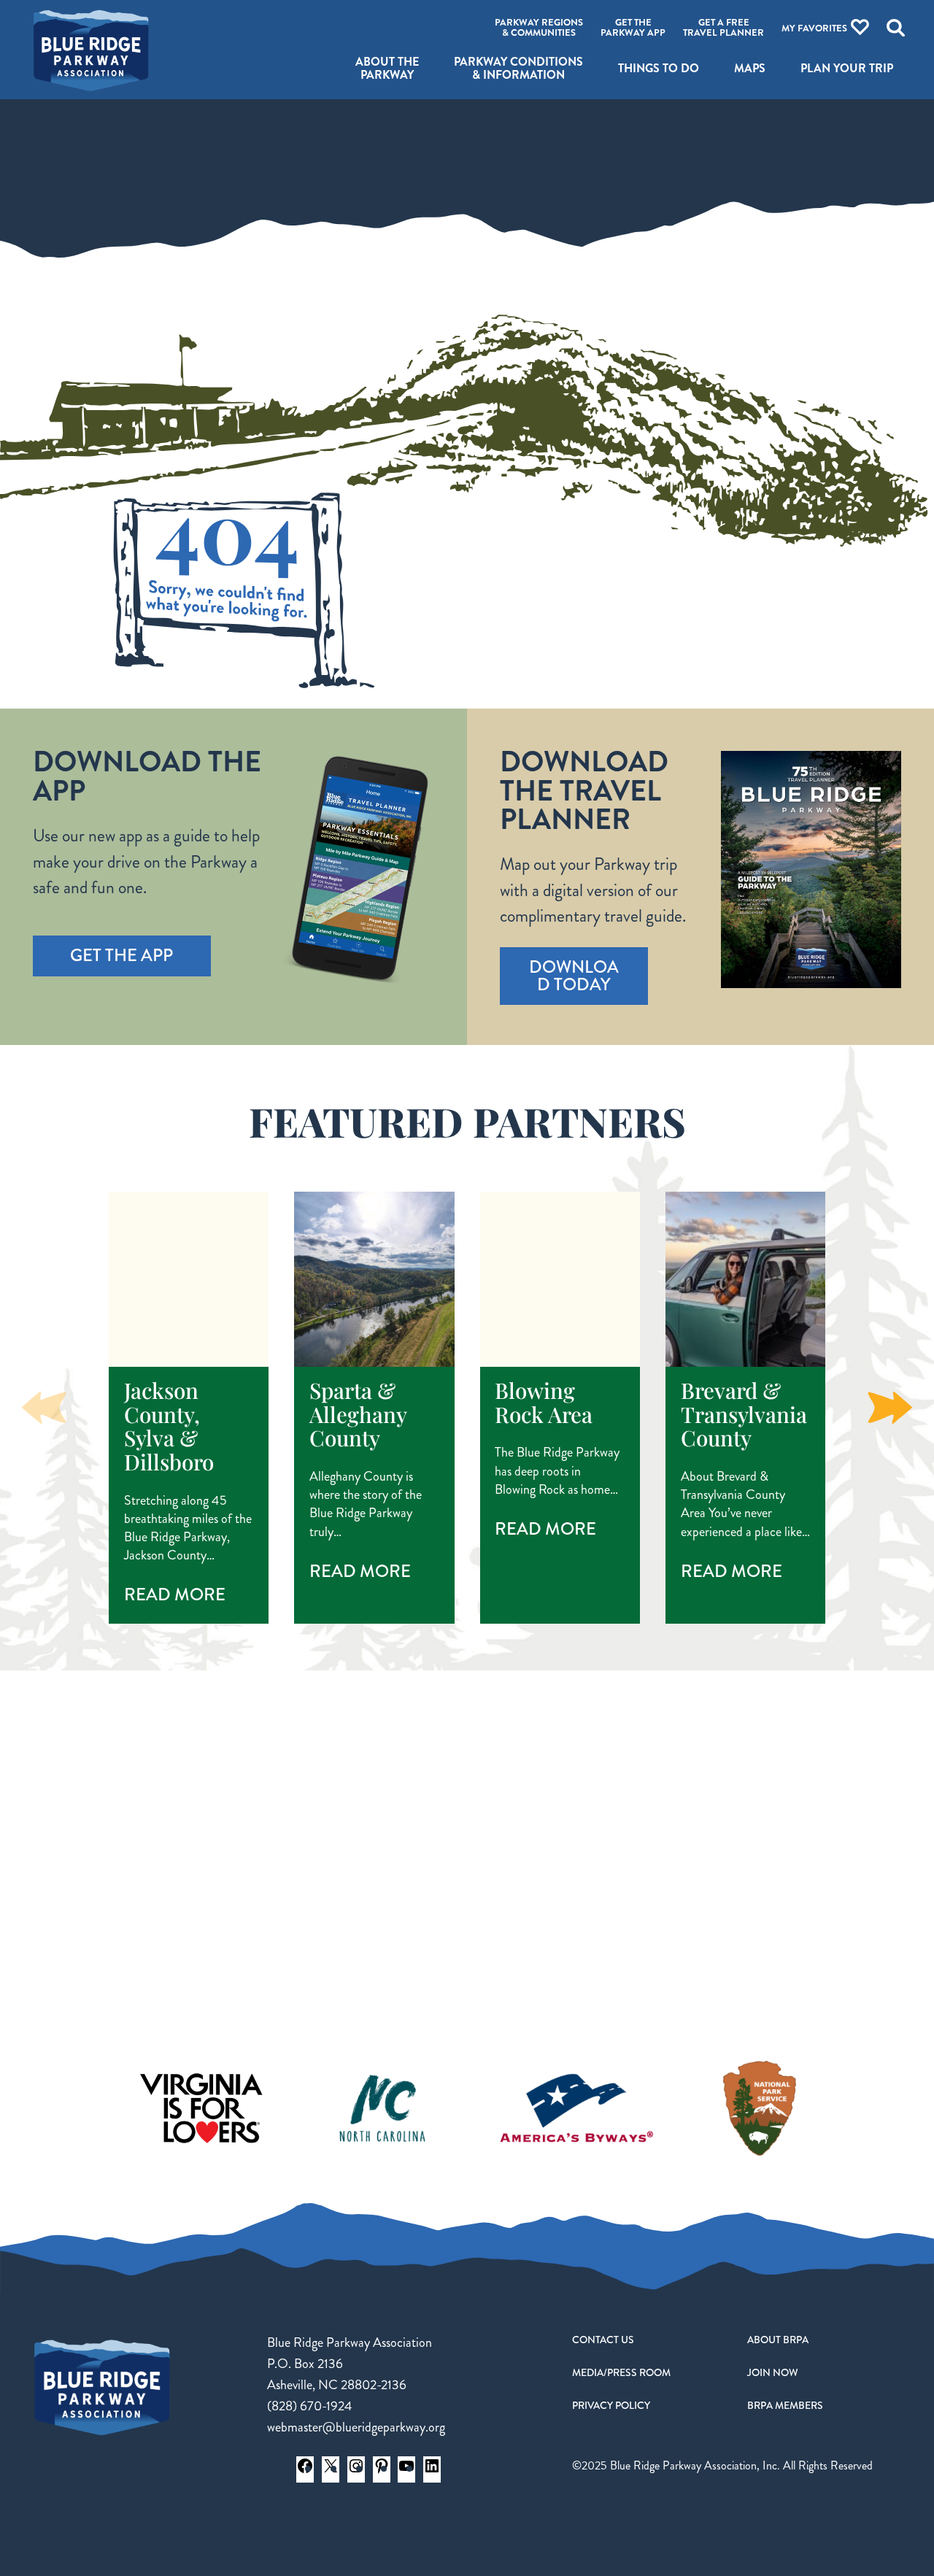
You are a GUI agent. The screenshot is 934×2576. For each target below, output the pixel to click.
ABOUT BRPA (778, 2340)
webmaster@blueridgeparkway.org (356, 2427)
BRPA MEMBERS (785, 2405)
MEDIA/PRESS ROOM (621, 2372)
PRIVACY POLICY (611, 2405)
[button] (890, 1408)
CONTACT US (603, 2340)
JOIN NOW (773, 2372)
